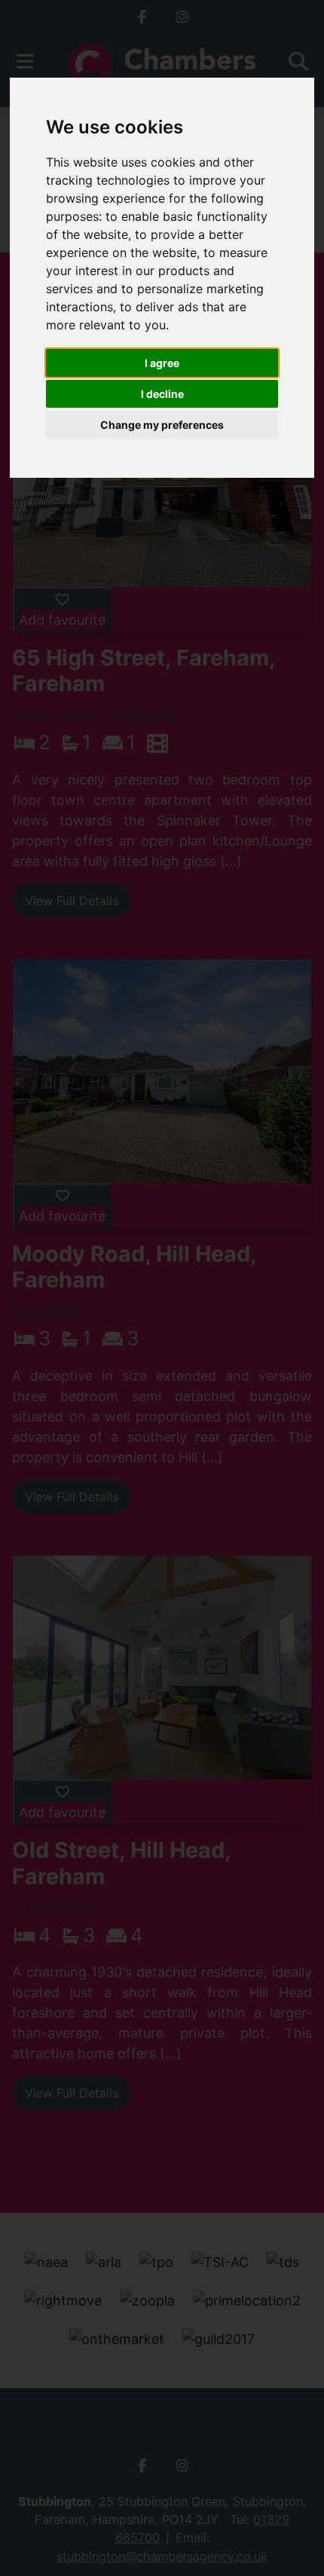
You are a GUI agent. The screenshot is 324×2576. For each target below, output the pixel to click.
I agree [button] (162, 363)
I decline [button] (162, 394)
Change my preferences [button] (162, 425)
